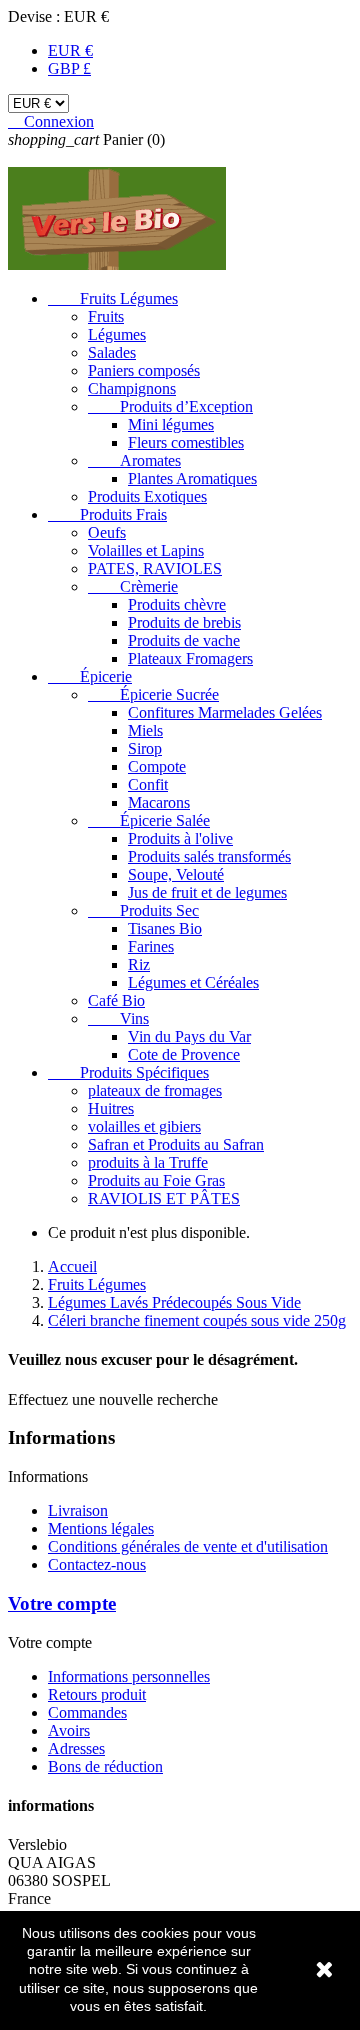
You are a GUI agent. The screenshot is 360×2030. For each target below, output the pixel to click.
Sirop (145, 748)
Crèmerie (133, 586)
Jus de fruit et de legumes (207, 892)
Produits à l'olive (180, 838)
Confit (148, 784)
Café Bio (116, 1000)
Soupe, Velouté (176, 874)
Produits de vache (184, 640)
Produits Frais (107, 514)
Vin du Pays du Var (189, 1036)
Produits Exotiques (147, 496)
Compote (157, 766)
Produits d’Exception (170, 406)
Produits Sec (143, 910)
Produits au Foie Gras (156, 1180)
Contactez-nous (97, 1564)
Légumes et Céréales (193, 982)
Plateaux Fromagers (190, 658)
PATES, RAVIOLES (155, 568)
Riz (139, 964)
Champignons (132, 388)
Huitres (111, 1108)
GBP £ (69, 68)
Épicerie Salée (149, 820)
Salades (112, 352)
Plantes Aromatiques (192, 478)
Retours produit (97, 1694)
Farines (151, 946)
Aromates (134, 460)
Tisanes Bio (165, 928)
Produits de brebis (184, 622)
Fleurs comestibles (186, 442)
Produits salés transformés (209, 856)
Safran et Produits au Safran (176, 1144)
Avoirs (69, 1730)
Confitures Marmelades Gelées (225, 712)
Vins (118, 1018)
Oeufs (107, 532)
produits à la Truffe (148, 1162)
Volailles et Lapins (146, 550)
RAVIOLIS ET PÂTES (164, 1198)
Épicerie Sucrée (153, 694)
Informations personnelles (129, 1676)
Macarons (159, 802)
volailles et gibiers (144, 1126)
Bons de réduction (105, 1766)
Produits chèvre (177, 604)
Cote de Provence (184, 1054)
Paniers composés (144, 370)
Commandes (87, 1712)
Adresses (76, 1748)
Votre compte (62, 1603)
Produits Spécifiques (128, 1072)
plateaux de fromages (155, 1090)
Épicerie (90, 676)
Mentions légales (101, 1528)
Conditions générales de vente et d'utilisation (188, 1546)
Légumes (117, 334)
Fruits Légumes (113, 298)
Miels (145, 730)
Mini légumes (171, 424)
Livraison (78, 1510)
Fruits (106, 316)
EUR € (70, 50)
